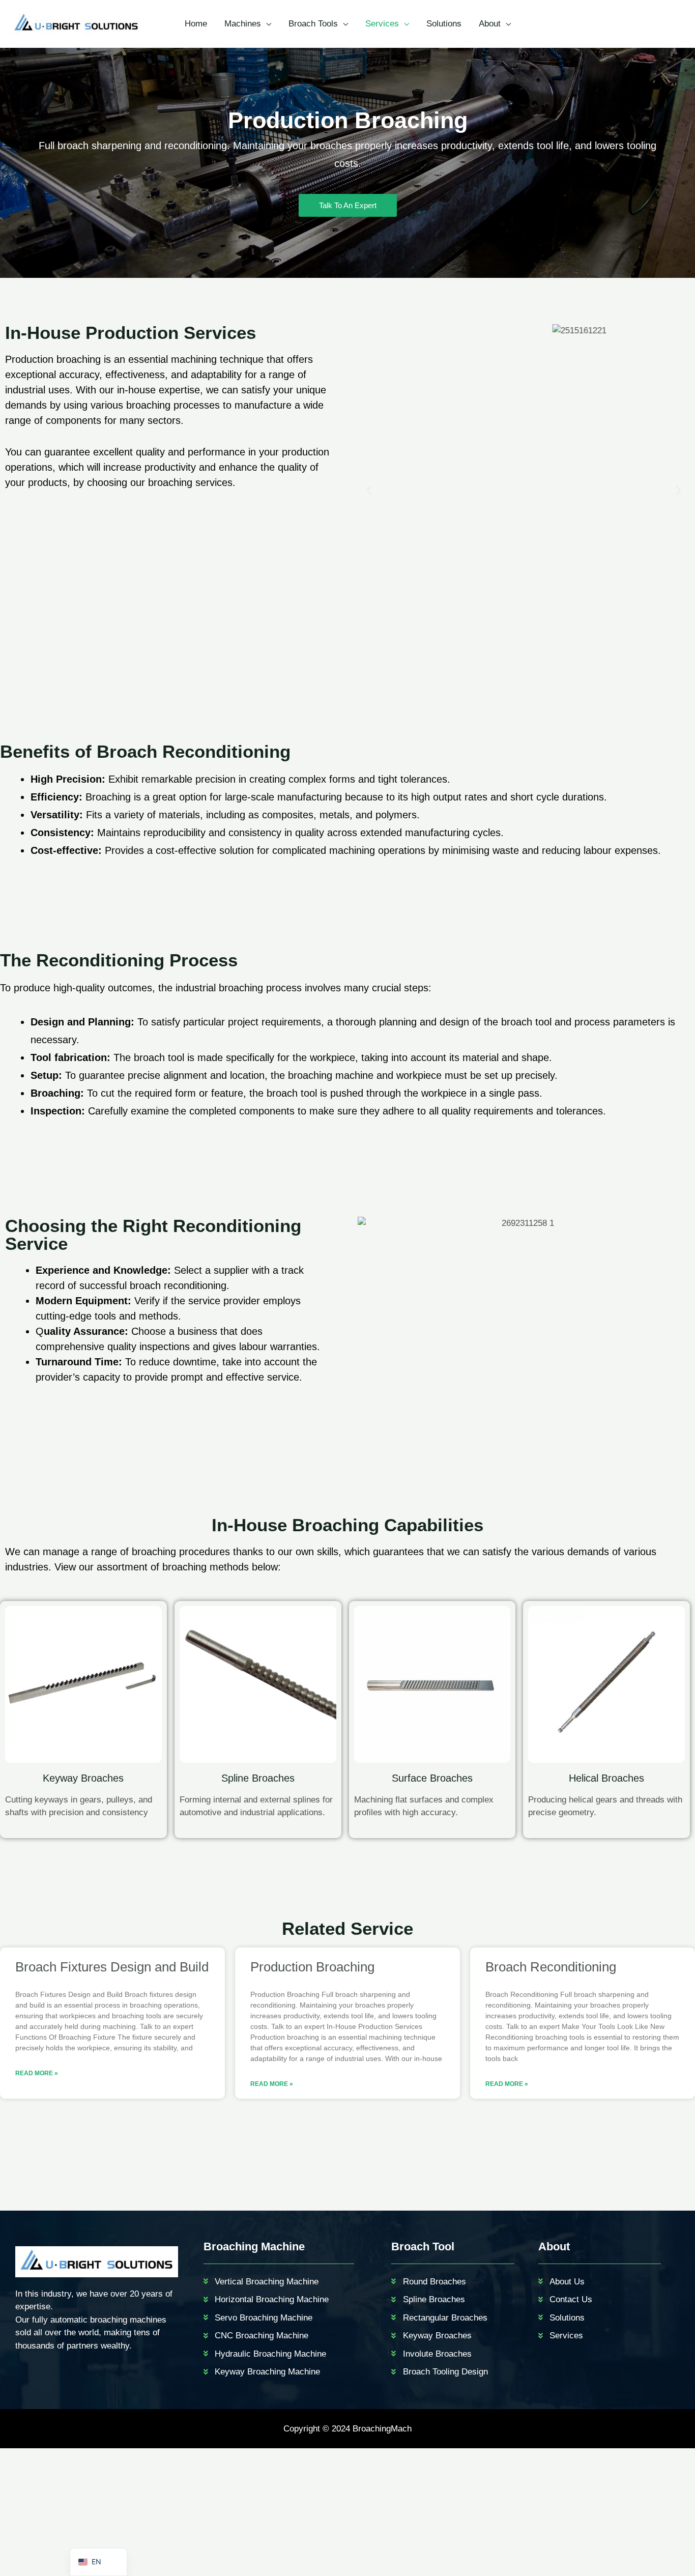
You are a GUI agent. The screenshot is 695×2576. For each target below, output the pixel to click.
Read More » (37, 2073)
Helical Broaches (606, 1778)
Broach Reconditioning (551, 1967)
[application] (266, 24)
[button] (369, 490)
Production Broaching (312, 1967)
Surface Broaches (432, 1778)
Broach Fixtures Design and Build (112, 1967)
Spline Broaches (258, 1778)
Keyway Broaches (83, 1778)
